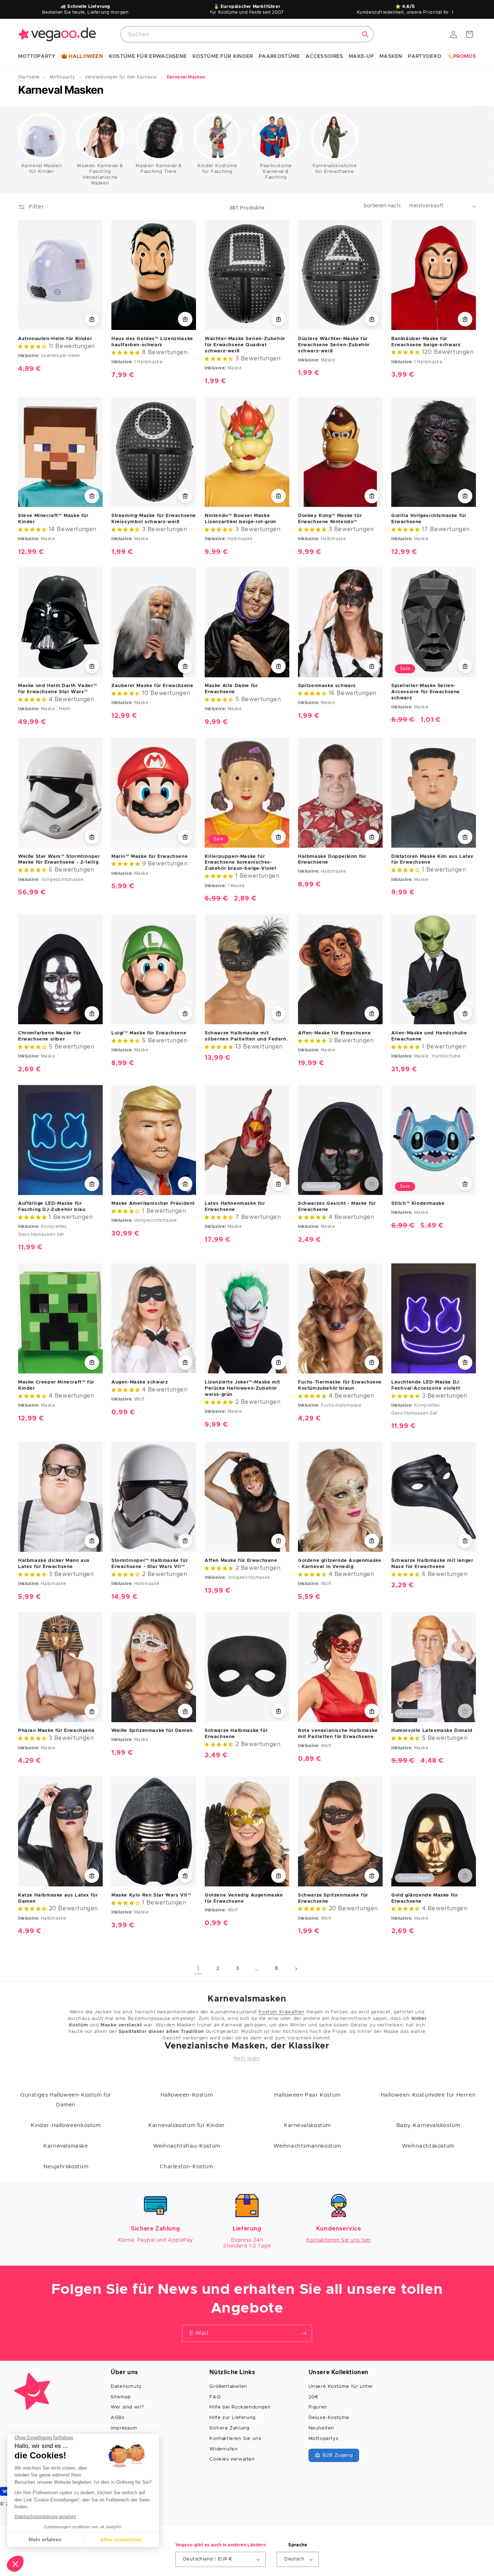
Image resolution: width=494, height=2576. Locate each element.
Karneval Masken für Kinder (42, 169)
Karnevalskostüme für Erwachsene (335, 169)
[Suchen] (365, 34)
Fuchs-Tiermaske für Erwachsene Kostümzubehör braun (340, 1385)
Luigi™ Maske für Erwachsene (149, 1033)
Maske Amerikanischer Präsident (153, 1204)
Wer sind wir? (127, 2407)
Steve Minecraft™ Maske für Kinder (53, 518)
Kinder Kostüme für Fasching (217, 169)
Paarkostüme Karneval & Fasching (276, 172)
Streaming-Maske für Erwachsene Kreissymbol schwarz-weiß (154, 518)
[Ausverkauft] (372, 1184)
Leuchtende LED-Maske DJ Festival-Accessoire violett (426, 1385)
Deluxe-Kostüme (329, 2418)
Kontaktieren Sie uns (235, 2439)
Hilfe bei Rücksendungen (240, 2407)
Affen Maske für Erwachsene (241, 1560)
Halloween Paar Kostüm (307, 2095)
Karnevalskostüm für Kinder (187, 2125)
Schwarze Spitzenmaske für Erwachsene (333, 1898)
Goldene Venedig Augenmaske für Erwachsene (244, 1898)
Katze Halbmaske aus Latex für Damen (58, 1898)
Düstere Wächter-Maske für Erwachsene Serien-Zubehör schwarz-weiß (334, 345)
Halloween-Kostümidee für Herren (428, 2095)
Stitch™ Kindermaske (418, 1204)
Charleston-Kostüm (186, 2167)
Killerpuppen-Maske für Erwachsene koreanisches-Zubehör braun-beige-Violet (241, 863)
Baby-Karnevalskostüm (428, 2125)
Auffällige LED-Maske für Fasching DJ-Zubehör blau (52, 1207)
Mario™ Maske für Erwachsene (150, 857)
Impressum (124, 2428)
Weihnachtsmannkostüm (307, 2146)
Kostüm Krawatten (282, 2012)
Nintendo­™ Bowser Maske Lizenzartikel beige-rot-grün (240, 518)
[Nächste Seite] (296, 1969)
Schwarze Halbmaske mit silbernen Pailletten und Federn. (246, 1036)
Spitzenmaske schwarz (327, 686)
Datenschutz (126, 2387)
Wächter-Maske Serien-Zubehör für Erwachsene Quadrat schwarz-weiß (245, 345)
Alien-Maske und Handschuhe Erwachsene (429, 1036)
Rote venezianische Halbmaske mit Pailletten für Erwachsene (338, 1734)
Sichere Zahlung (229, 2428)
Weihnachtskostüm (428, 2146)
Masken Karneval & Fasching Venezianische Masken (100, 175)
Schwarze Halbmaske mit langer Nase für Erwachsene (432, 1563)
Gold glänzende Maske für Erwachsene (425, 1898)
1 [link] (198, 1969)
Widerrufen (223, 2449)
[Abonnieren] (304, 2333)
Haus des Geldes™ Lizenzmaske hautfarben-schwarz (152, 342)
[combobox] (247, 34)
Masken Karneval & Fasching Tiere (159, 169)
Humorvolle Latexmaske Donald (432, 1731)
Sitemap (121, 2397)
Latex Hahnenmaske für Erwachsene (235, 1207)
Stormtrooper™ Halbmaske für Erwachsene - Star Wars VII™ (150, 1563)
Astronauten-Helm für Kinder (55, 339)
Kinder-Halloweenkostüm (66, 2125)
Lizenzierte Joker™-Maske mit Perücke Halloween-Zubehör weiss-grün (242, 1388)
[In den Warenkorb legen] (92, 319)
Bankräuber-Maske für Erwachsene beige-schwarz (426, 342)
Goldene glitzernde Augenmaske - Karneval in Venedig (340, 1563)
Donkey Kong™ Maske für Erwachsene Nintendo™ (330, 518)
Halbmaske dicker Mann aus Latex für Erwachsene (54, 1563)
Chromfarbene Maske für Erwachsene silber (49, 1036)
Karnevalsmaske (66, 2146)
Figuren (318, 2407)
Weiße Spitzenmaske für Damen (152, 1731)
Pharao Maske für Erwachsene (56, 1731)
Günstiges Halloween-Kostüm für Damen (66, 2100)
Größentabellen (228, 2387)
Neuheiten (321, 2428)
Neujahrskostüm (66, 2167)
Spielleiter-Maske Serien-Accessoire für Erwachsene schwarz (426, 692)
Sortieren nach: (383, 206)
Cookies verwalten (232, 2459)
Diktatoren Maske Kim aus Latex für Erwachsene (432, 860)
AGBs (117, 2418)
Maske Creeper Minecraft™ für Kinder (56, 1385)
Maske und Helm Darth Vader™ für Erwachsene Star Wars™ (58, 689)
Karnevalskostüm (307, 2125)
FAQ (215, 2397)
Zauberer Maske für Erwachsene (152, 686)
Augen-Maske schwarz (140, 1382)
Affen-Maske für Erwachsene (335, 1033)
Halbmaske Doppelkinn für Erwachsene (332, 860)
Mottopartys (323, 2439)
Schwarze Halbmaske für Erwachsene (236, 1734)
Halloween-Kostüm (187, 2095)
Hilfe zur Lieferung (232, 2418)
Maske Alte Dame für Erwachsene (231, 689)
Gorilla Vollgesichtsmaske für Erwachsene (429, 518)
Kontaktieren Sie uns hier (338, 2240)
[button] (37, 57)
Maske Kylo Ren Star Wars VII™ (151, 1895)
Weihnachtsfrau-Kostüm (187, 2146)
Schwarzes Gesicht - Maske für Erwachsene (337, 1207)
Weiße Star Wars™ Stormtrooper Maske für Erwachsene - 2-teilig (59, 860)
